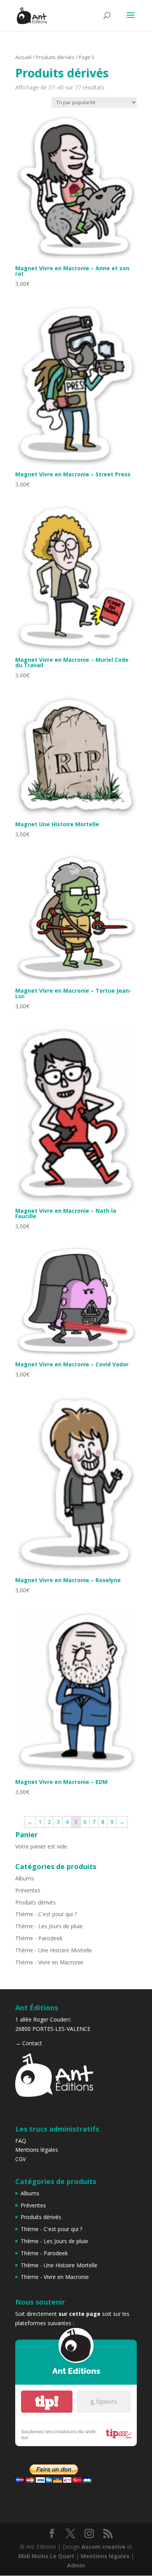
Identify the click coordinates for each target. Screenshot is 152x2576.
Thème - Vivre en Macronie (49, 1962)
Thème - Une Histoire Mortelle (54, 1950)
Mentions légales (37, 2150)
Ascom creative (103, 2547)
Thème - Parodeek (39, 1938)
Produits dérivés (55, 57)
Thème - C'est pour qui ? (46, 1914)
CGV (20, 2159)
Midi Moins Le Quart (46, 2556)
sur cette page (80, 2314)
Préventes (28, 1890)
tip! (47, 2402)
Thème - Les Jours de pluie (49, 1926)
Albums (25, 1878)
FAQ (21, 2141)
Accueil (23, 57)
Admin (76, 2565)
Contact (32, 2043)
